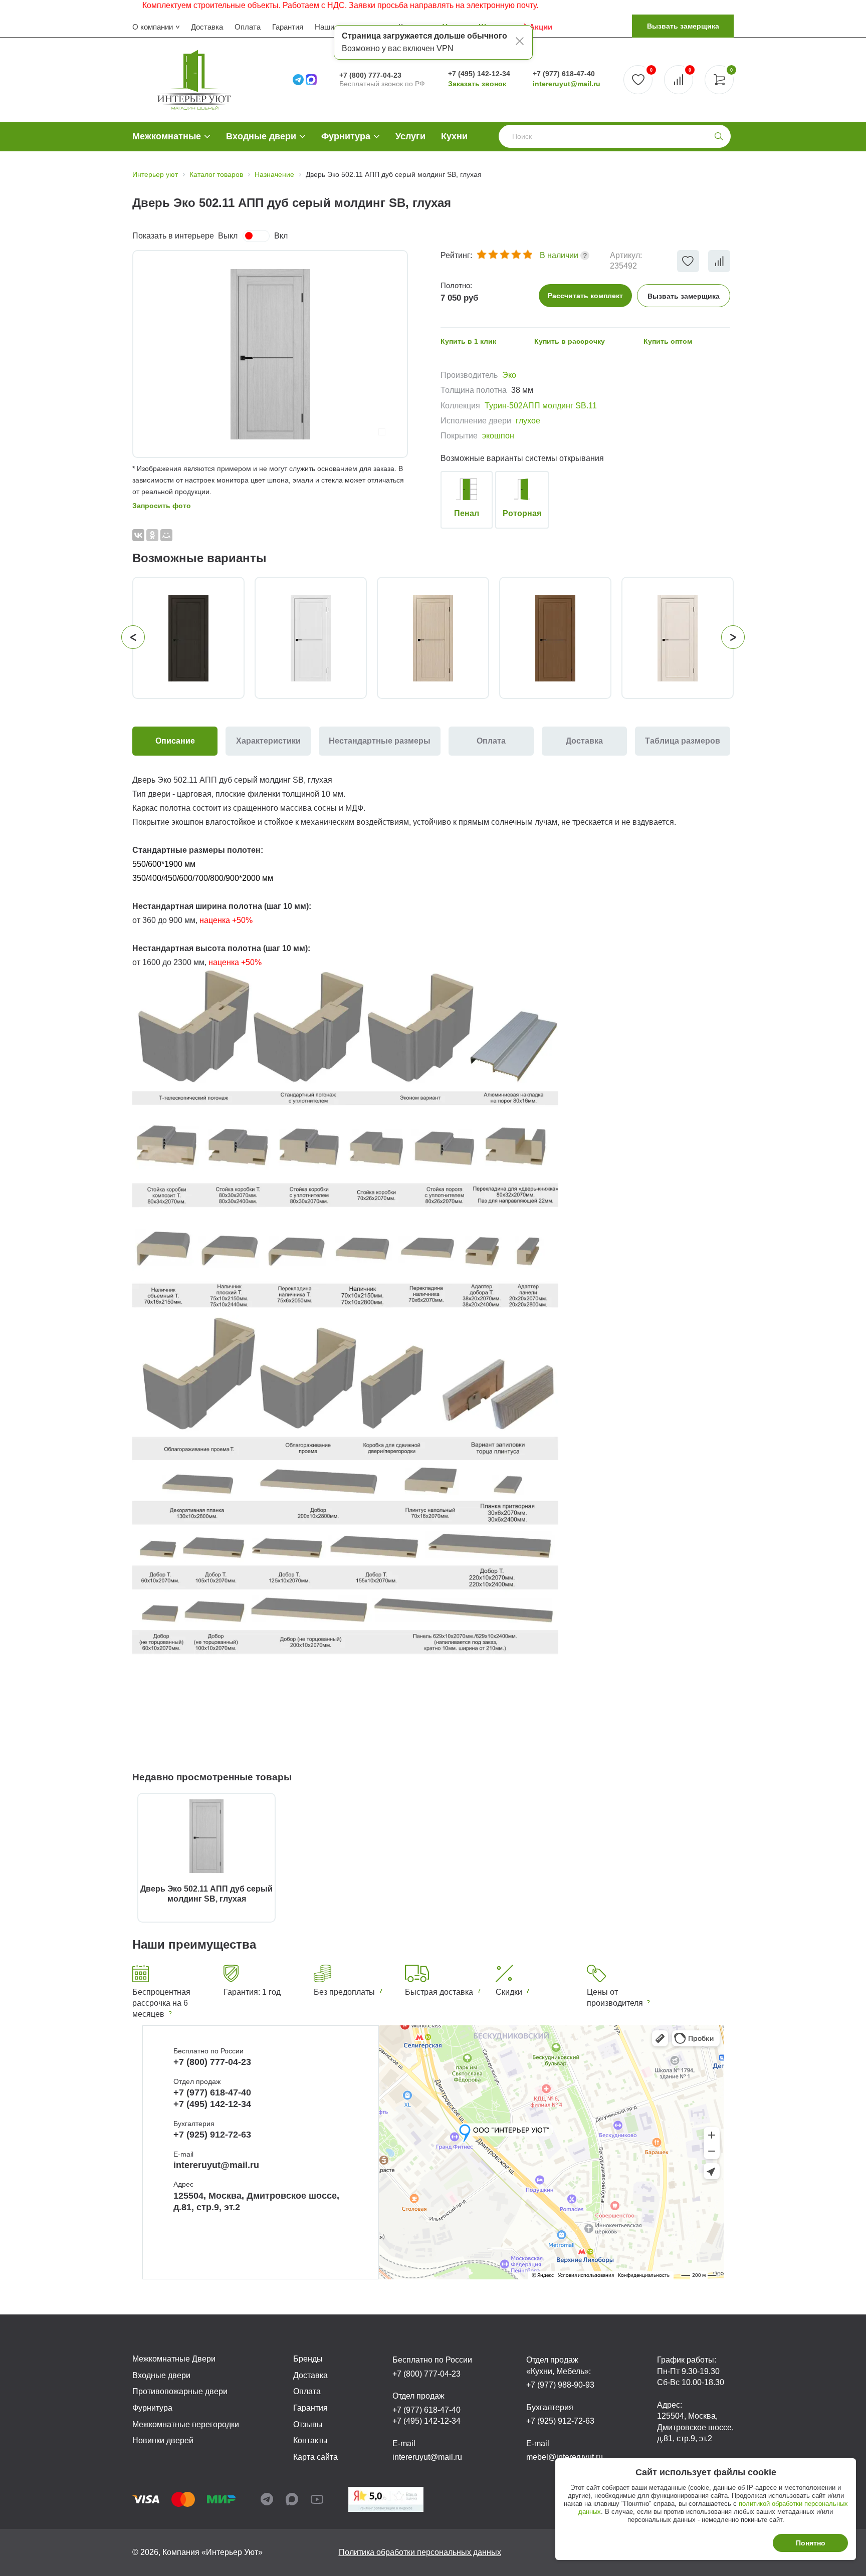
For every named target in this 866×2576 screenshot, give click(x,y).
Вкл (281, 236)
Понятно (811, 2543)
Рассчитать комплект (585, 296)
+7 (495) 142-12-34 (479, 74)
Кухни (454, 136)
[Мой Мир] (166, 535)
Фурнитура (346, 136)
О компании (153, 27)
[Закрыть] (520, 43)
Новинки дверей (163, 2440)
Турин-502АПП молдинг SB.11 (541, 406)
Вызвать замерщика (683, 26)
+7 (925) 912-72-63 (212, 2135)
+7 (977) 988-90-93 (560, 2385)
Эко (509, 375)
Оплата (248, 27)
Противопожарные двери (180, 2391)
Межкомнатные (167, 136)
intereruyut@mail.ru (567, 84)
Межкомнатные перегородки (186, 2424)
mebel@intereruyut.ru (565, 2457)
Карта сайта (315, 2457)
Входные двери (261, 136)
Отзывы (308, 2424)
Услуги (410, 136)
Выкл (228, 236)
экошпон (498, 436)
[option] (270, 354)
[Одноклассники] (152, 535)
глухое (528, 421)
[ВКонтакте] (138, 535)
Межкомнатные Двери (174, 2359)
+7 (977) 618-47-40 (564, 74)
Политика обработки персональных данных (420, 2552)
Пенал (467, 513)
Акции (541, 27)
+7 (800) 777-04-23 (370, 75)
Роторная (522, 513)
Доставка (207, 27)
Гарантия (288, 27)
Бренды (308, 2359)
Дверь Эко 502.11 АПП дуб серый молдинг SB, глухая (206, 1894)
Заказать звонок (477, 84)
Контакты (310, 2440)
